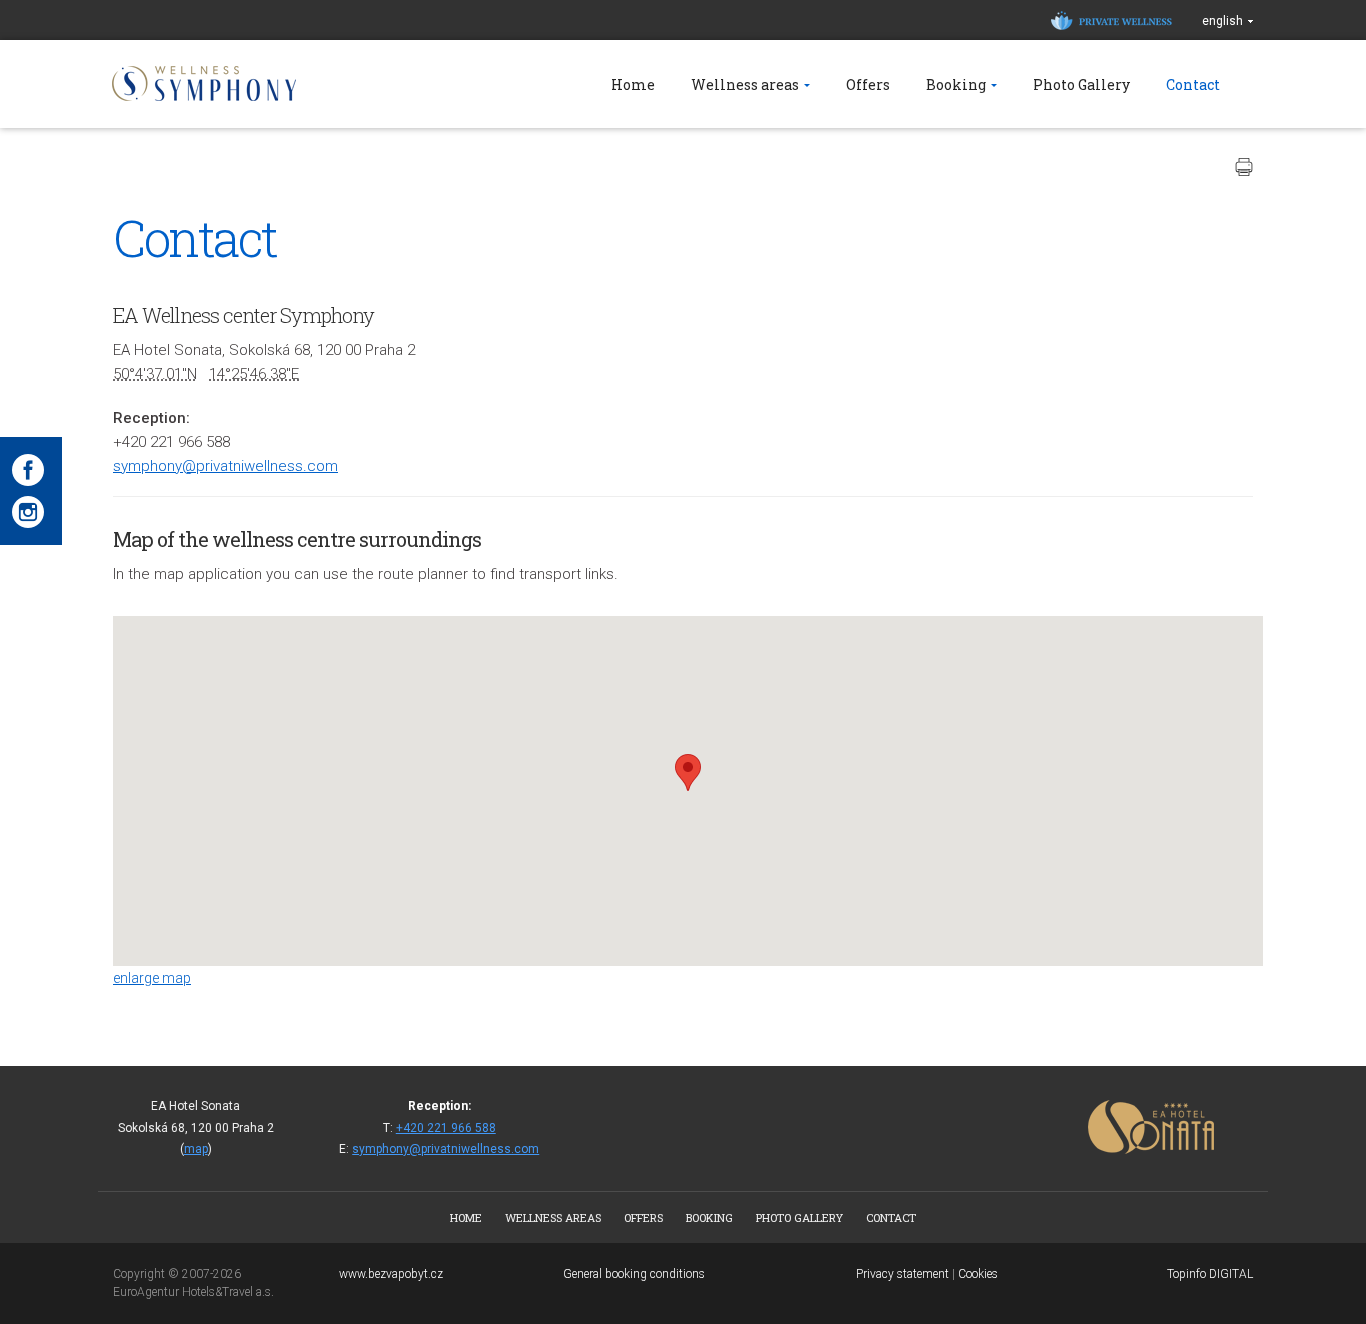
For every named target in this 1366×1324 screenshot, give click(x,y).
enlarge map (152, 978)
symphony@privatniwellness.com (225, 466)
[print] (1244, 167)
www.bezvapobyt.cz (391, 1274)
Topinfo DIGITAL (1210, 1274)
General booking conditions (634, 1274)
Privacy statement (902, 1274)
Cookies (978, 1274)
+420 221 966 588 (446, 1128)
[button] (688, 772)
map (196, 1149)
